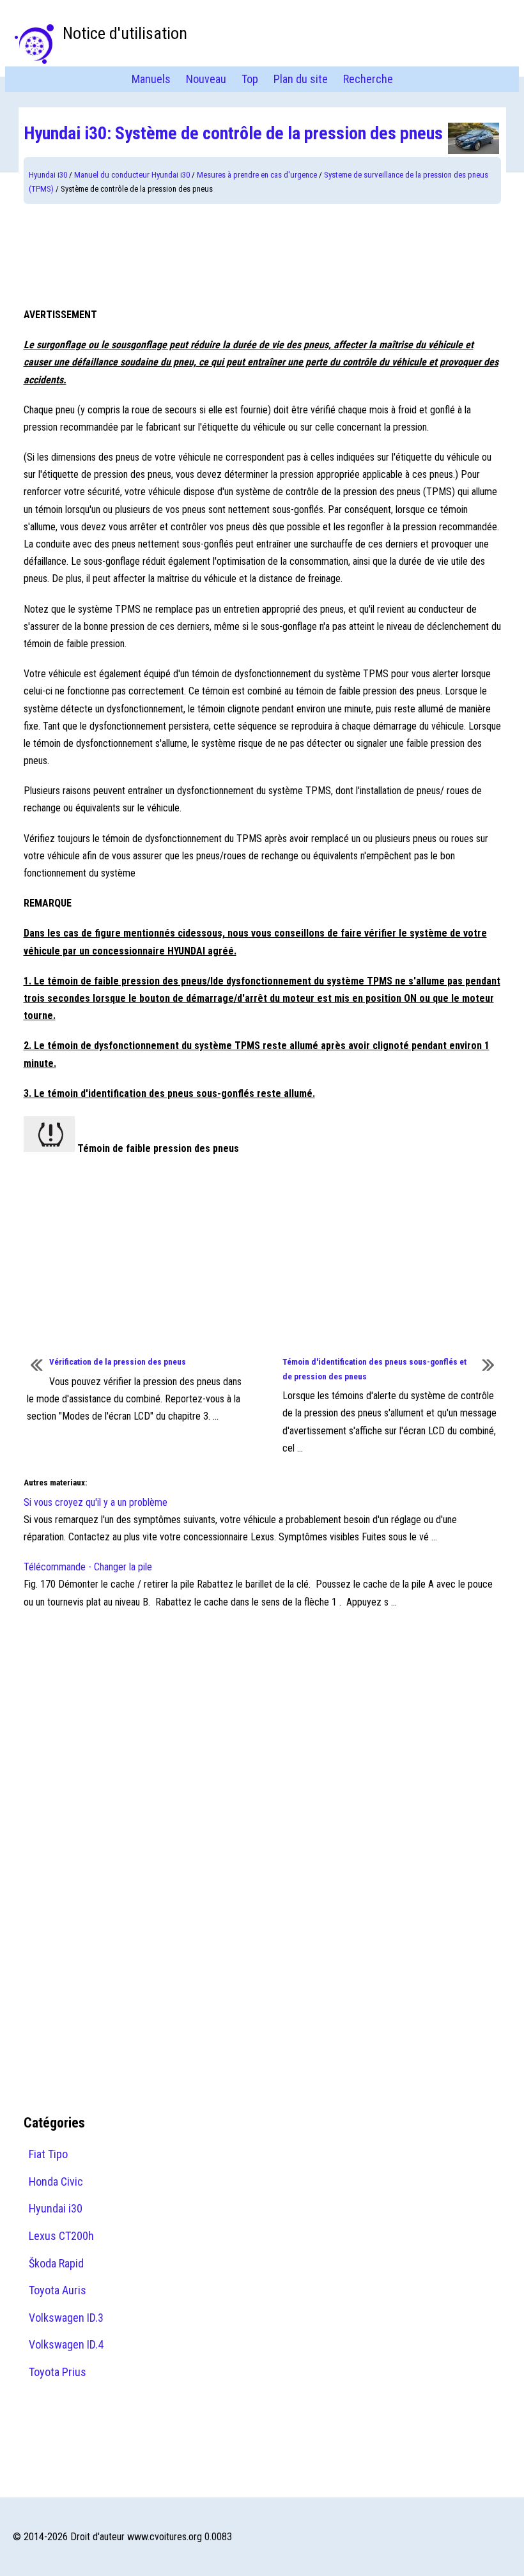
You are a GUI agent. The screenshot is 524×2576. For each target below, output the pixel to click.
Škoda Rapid (56, 2263)
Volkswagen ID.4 (66, 2344)
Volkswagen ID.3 (66, 2318)
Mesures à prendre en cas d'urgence (257, 175)
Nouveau (206, 79)
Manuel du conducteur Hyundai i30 (132, 175)
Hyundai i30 (48, 175)
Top (250, 79)
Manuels (151, 79)
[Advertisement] (262, 255)
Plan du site (301, 79)
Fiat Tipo (48, 2154)
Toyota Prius (58, 2372)
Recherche (368, 79)
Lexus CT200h (61, 2236)
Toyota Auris (58, 2290)
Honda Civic (56, 2181)
